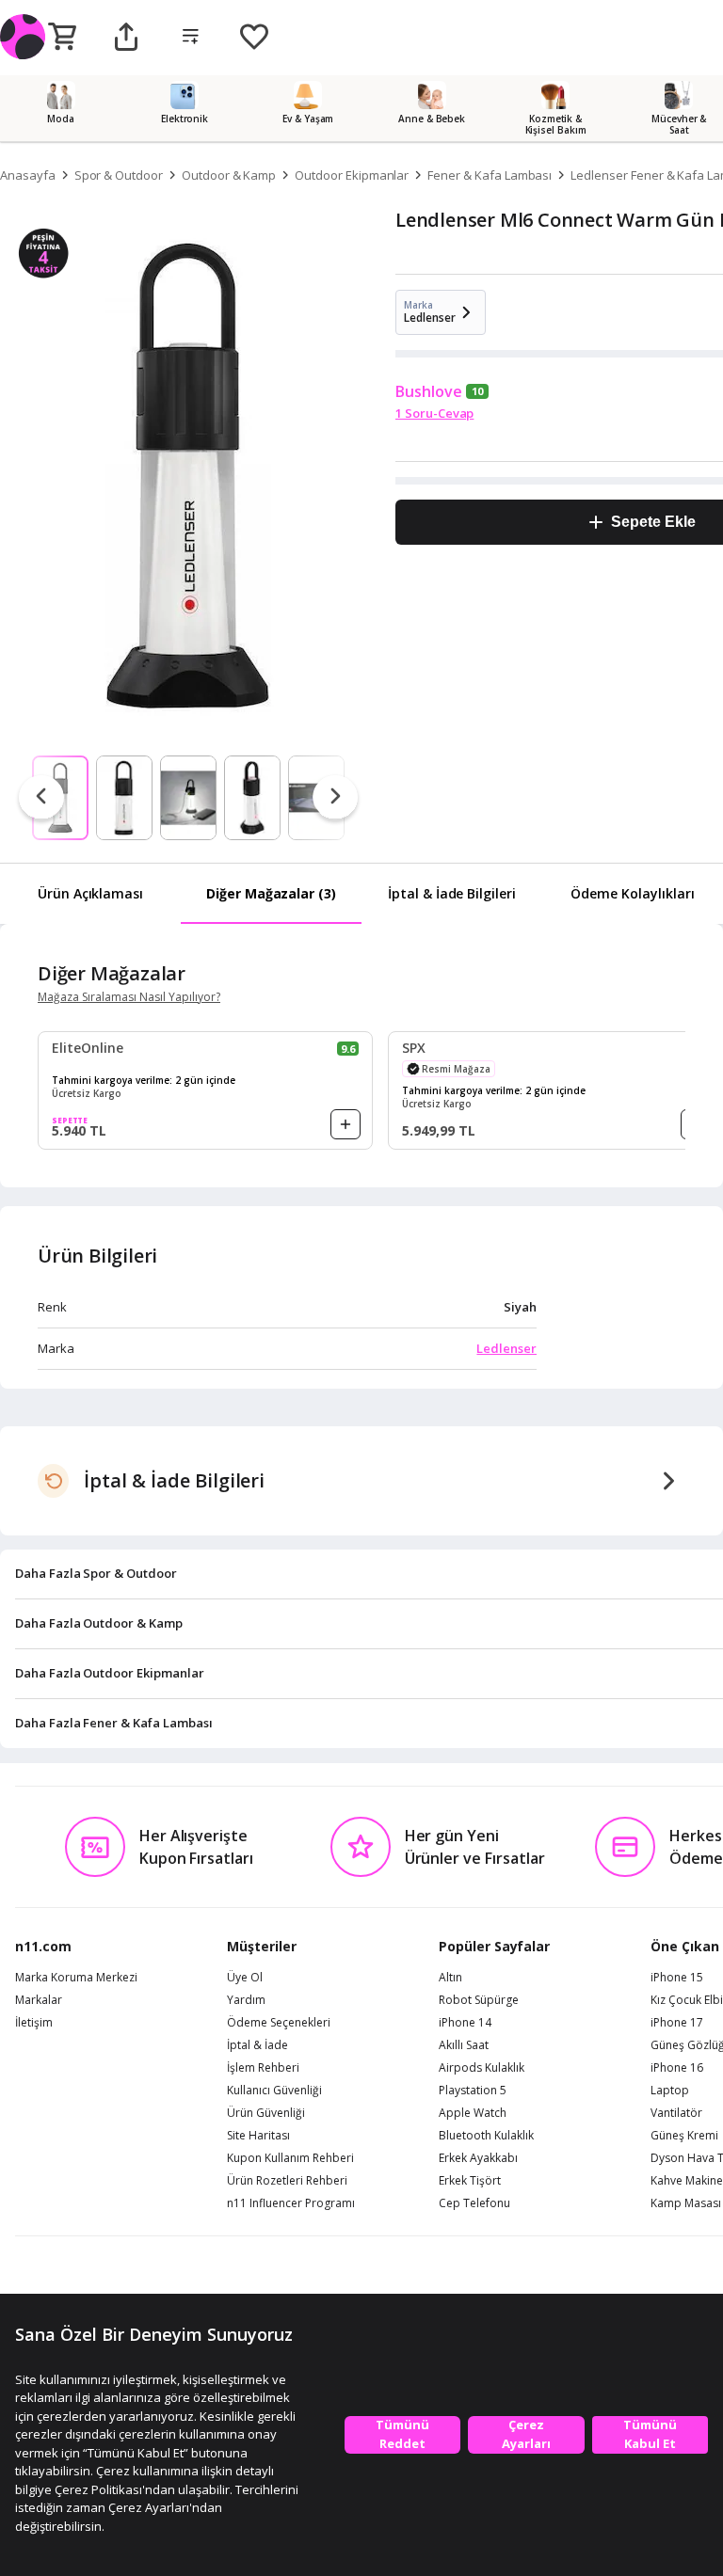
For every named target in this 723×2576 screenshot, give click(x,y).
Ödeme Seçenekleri (279, 2023)
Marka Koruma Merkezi (76, 1978)
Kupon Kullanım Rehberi (290, 2158)
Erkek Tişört (470, 2181)
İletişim (34, 2023)
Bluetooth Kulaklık (486, 2136)
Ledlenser (506, 1348)
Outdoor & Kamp (229, 175)
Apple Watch (473, 2113)
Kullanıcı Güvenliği (274, 2091)
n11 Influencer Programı (291, 2203)
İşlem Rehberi (263, 2068)
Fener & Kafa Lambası (490, 175)
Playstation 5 (473, 2091)
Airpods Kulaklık (482, 2068)
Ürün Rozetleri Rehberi (287, 2181)
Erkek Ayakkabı (478, 2158)
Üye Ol (245, 1978)
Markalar (39, 2000)
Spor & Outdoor (119, 175)
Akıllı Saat (464, 2045)
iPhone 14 (465, 2023)
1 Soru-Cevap (434, 413)
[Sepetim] (62, 38)
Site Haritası (258, 2136)
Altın (450, 1978)
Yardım (246, 2000)
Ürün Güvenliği (266, 2113)
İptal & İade (257, 2045)
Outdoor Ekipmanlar (352, 175)
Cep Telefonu (474, 2203)
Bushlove (429, 391)
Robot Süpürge (479, 2000)
